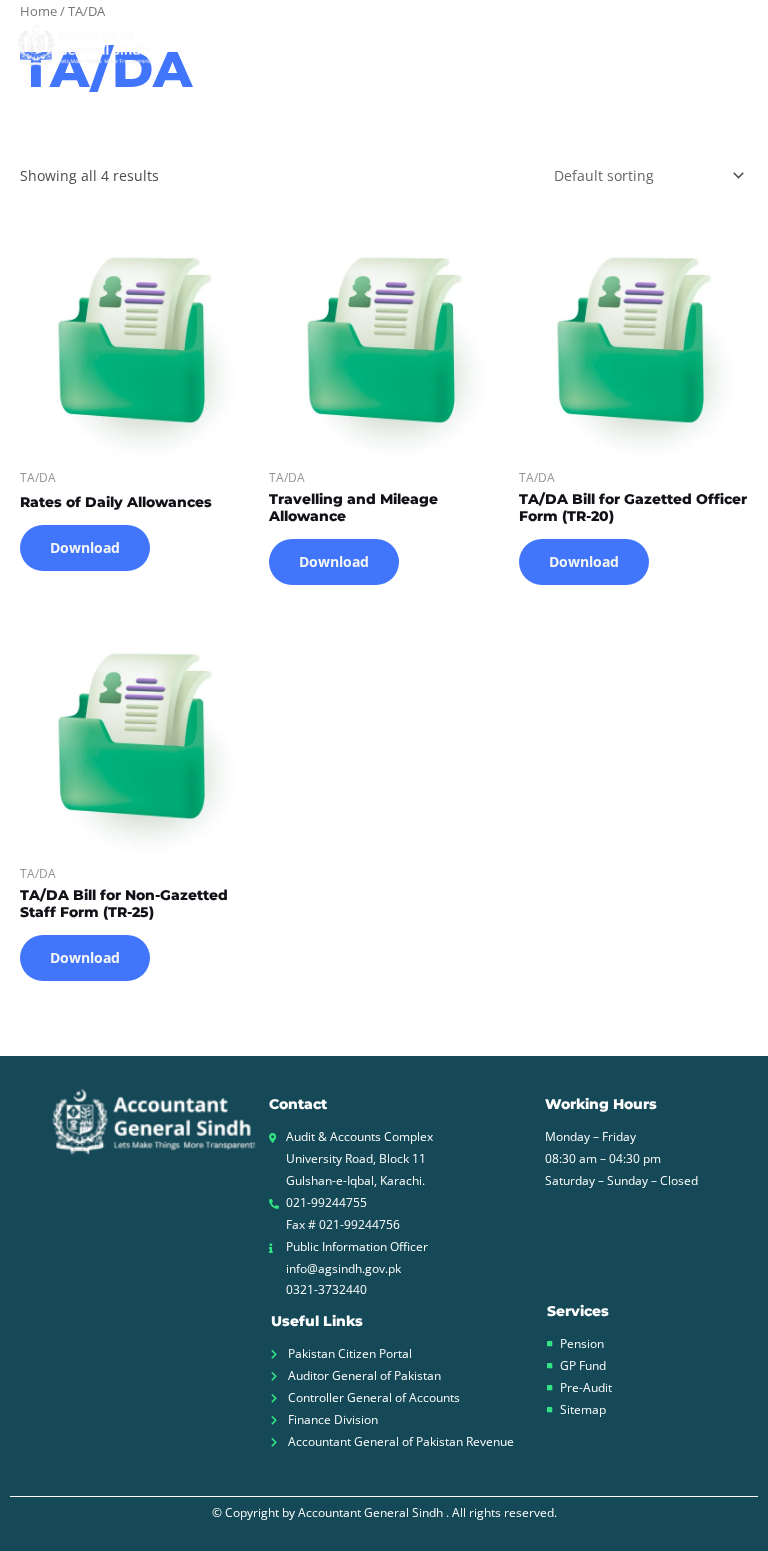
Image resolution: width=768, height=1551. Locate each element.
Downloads (624, 45)
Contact (724, 45)
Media (511, 45)
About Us (315, 45)
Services (409, 45)
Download (85, 547)
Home (228, 45)
